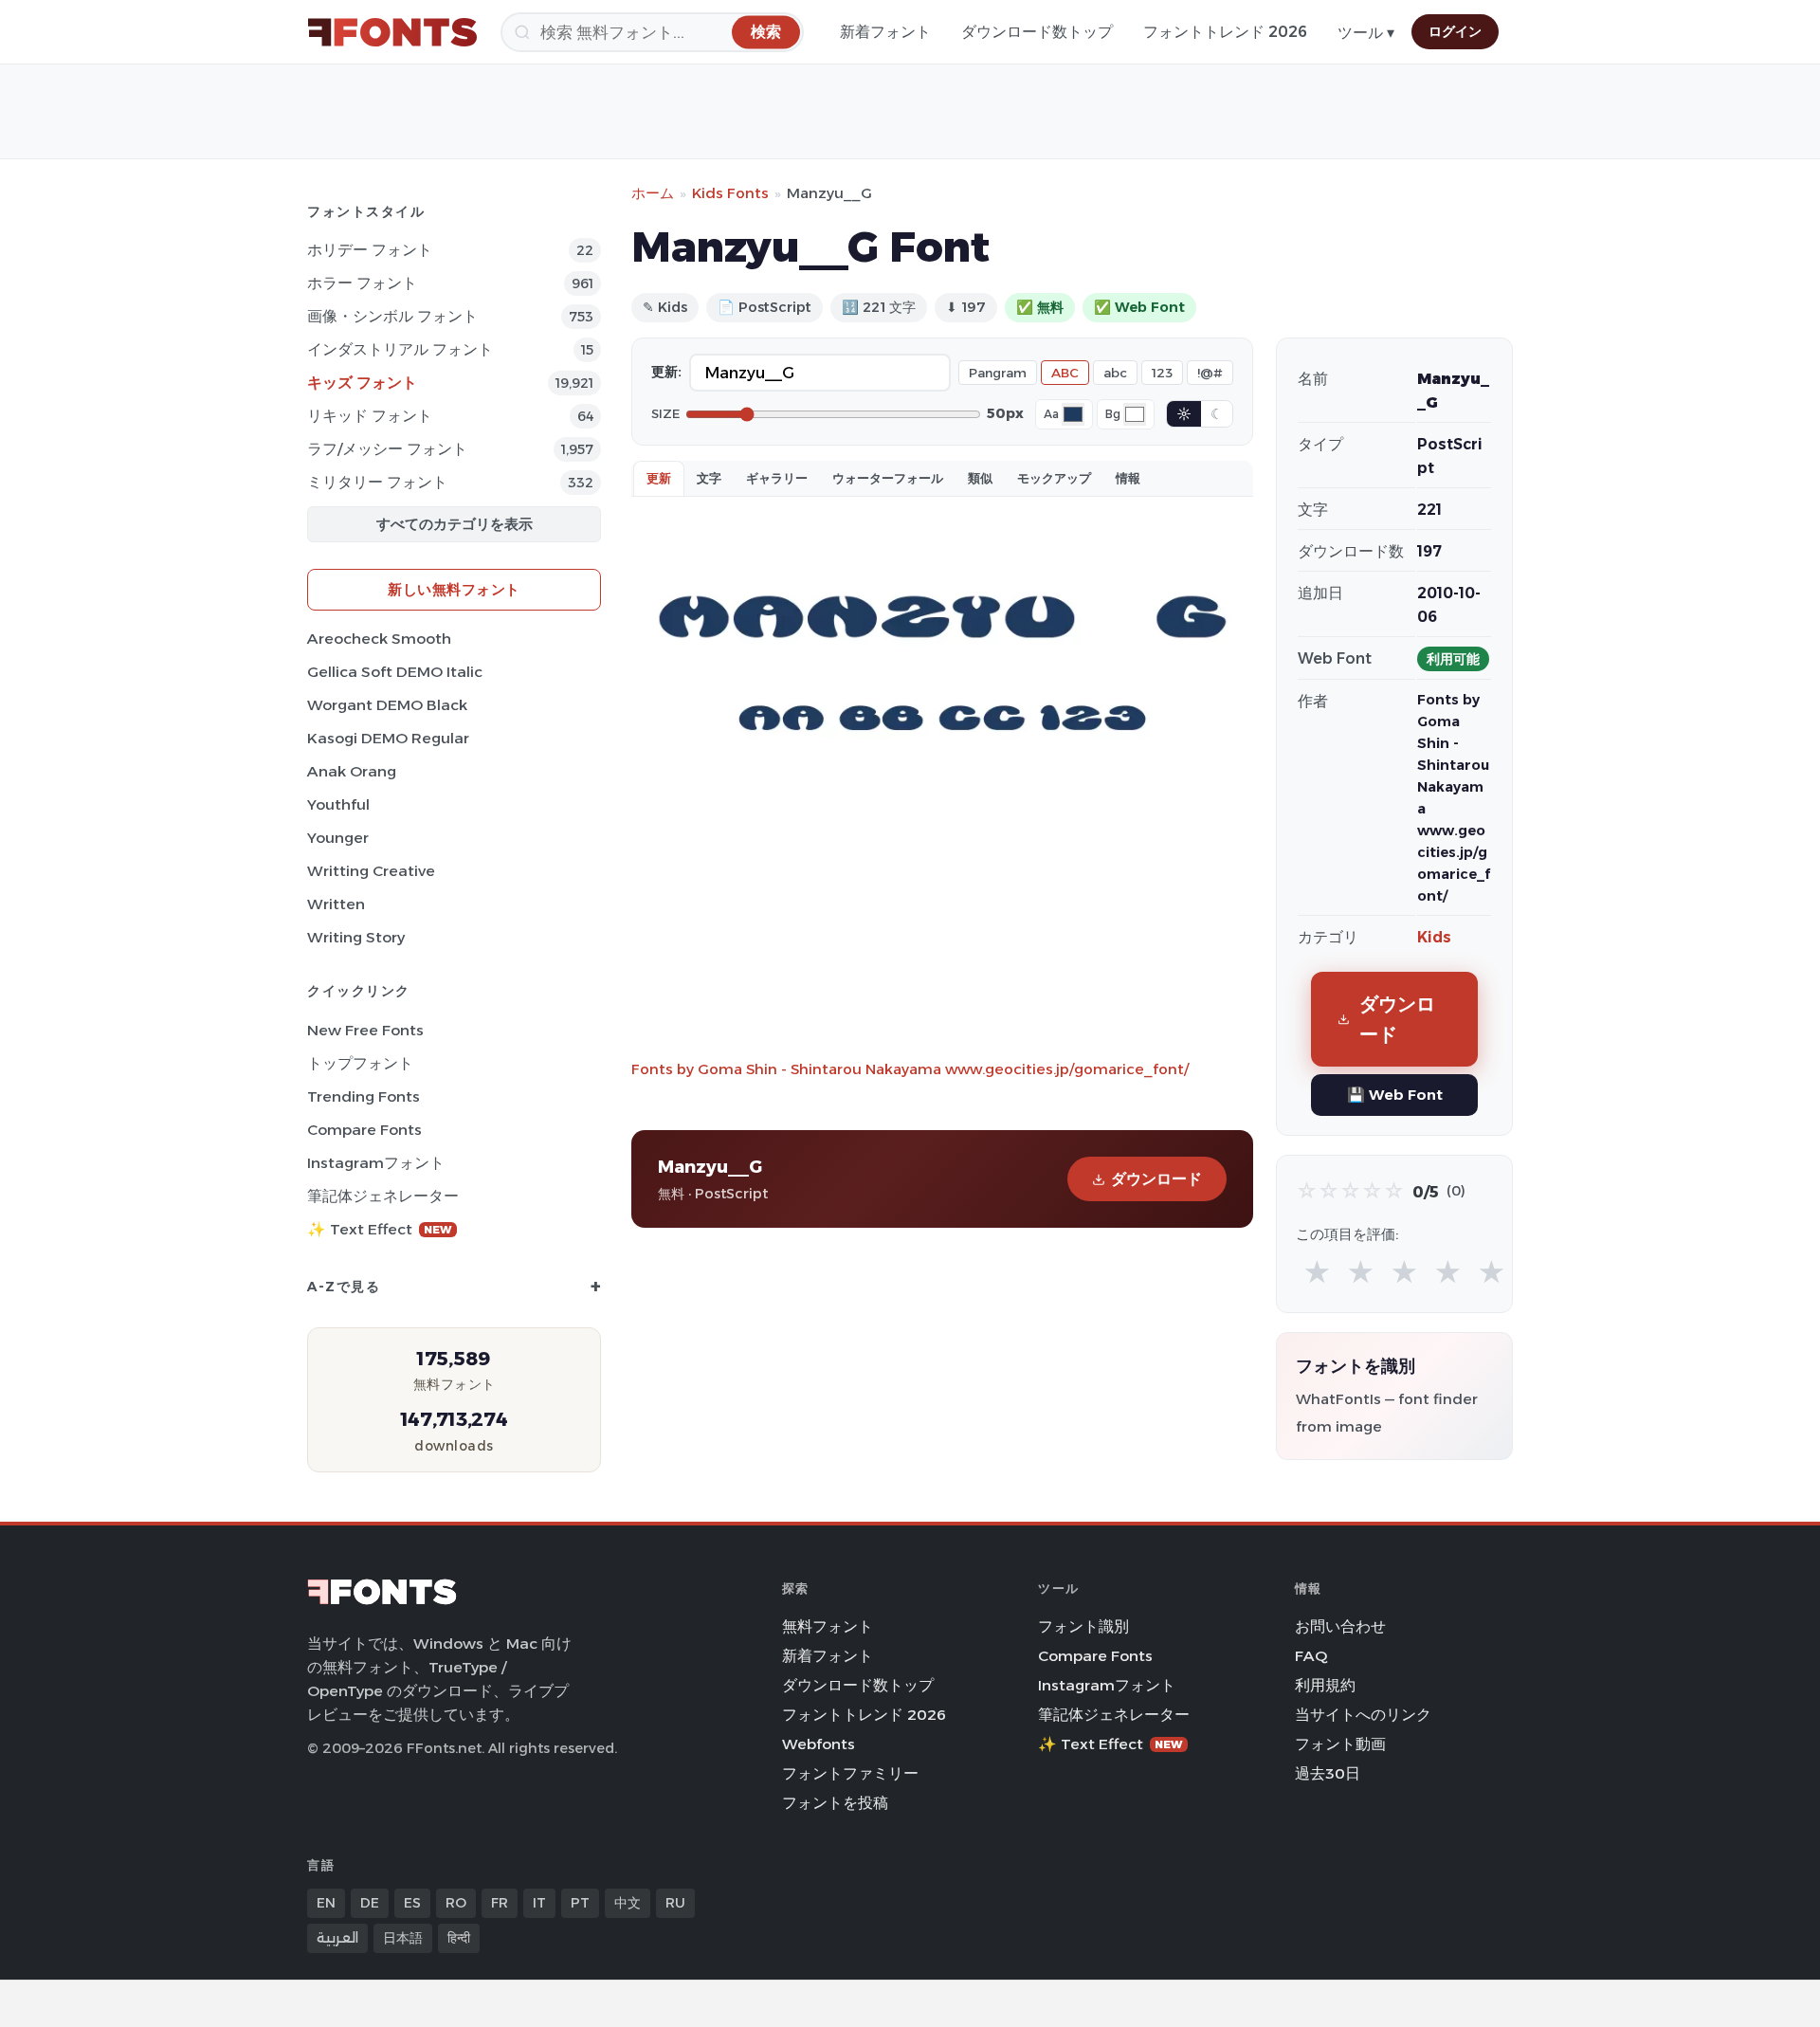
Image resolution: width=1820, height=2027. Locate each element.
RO (456, 1903)
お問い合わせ (1340, 1626)
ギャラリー (777, 478)
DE (370, 1903)
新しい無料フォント (454, 589)
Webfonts (819, 1744)
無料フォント (828, 1626)
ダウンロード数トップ (1037, 32)
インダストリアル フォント (400, 349)
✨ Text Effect (380, 1229)
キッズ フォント (362, 383)
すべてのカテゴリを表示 (455, 524)
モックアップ (1054, 478)
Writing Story (356, 937)
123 (1162, 373)
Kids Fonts (730, 193)
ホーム (653, 193)
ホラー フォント (362, 283)
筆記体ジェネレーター (383, 1196)
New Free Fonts (365, 1030)
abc (1115, 373)
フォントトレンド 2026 (1225, 32)
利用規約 (1325, 1685)
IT (539, 1903)
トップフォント (360, 1063)
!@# (1210, 373)
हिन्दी (459, 1938)
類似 (980, 478)
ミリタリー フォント (377, 482)
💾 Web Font (1395, 1095)
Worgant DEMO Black (387, 705)
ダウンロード (1156, 1179)
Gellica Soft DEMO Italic (395, 672)
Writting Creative (371, 871)
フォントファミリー (850, 1773)
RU (675, 1903)
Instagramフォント (376, 1163)
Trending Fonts (364, 1096)
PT (580, 1903)
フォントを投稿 (835, 1803)
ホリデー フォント (370, 250)
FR (500, 1903)
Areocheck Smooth (379, 639)
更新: (666, 372)
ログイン (1455, 31)
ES (412, 1903)
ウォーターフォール (888, 478)
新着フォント (885, 32)
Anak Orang (352, 771)
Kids (1434, 937)
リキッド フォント (370, 416)
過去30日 (1328, 1773)
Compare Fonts (364, 1130)
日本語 (403, 1938)
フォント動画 (1340, 1744)
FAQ (1311, 1656)
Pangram (998, 373)
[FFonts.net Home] (392, 32)
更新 (659, 478)
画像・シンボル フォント (392, 316)
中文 (628, 1903)
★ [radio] (1317, 1273)
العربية (337, 1938)
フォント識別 (1083, 1626)
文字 (709, 478)
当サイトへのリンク (1363, 1715)
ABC (1065, 373)
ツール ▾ (1366, 33)
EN (326, 1903)
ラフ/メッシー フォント (387, 449)
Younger (338, 838)
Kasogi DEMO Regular (388, 738)
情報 (1128, 478)
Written (336, 904)
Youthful (338, 804)
